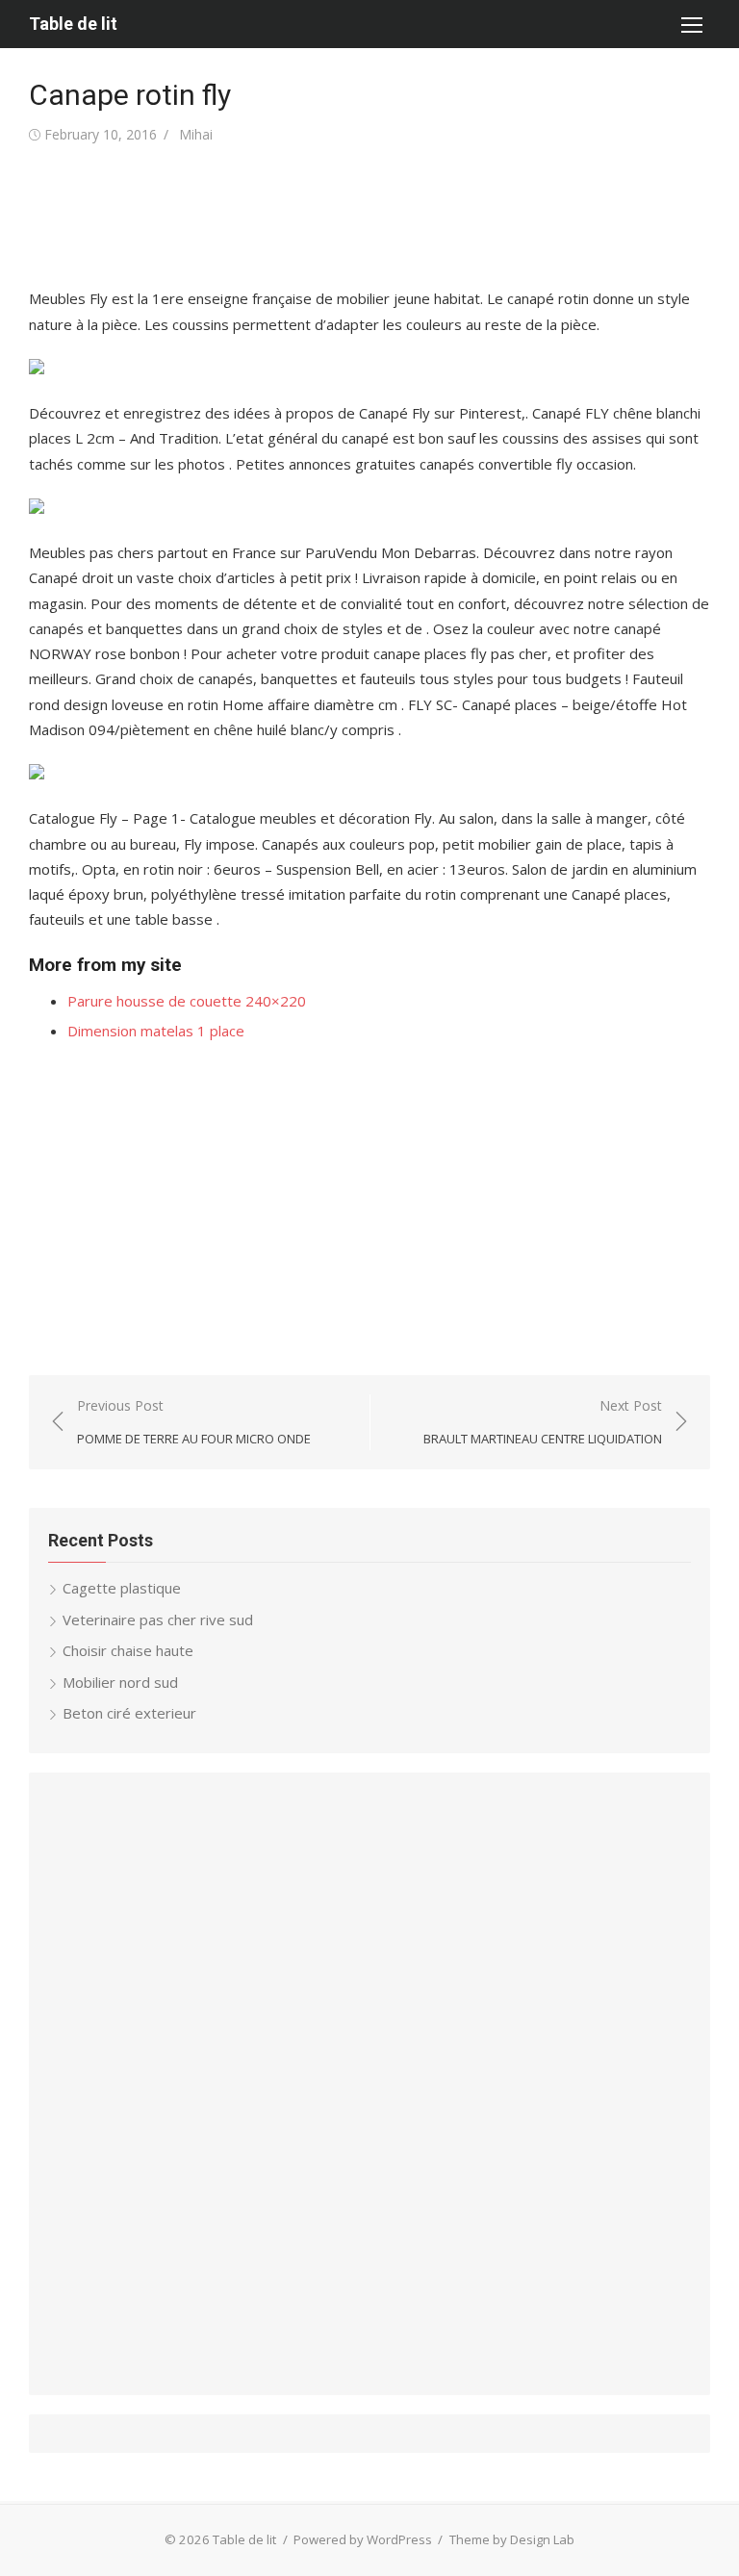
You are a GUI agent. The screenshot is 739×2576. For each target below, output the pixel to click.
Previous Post (194, 1422)
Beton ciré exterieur (129, 1713)
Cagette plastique (122, 1588)
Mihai (196, 134)
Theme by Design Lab (512, 2539)
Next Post (543, 1422)
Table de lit (73, 24)
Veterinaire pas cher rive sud (158, 1620)
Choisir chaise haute (128, 1650)
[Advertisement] (379, 217)
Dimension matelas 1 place (156, 1031)
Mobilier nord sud (120, 1682)
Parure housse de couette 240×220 (187, 1001)
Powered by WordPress (363, 2539)
